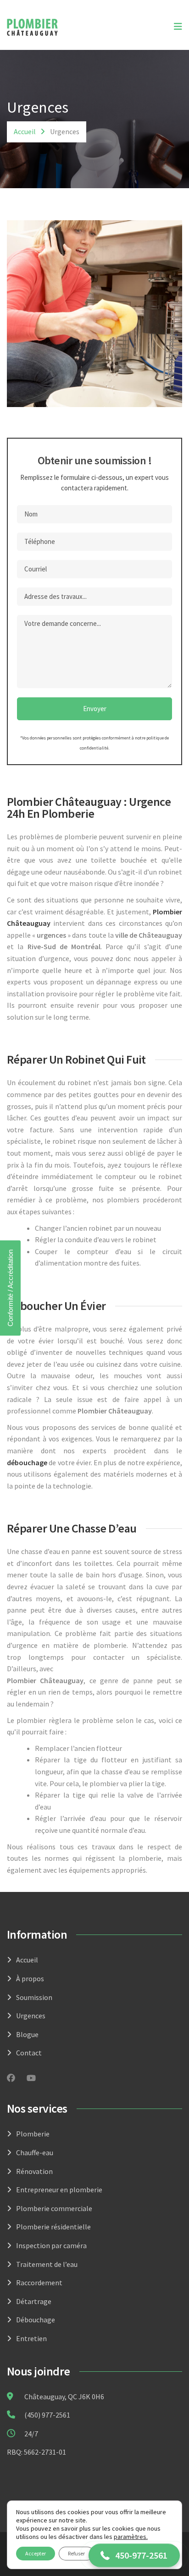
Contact (29, 2053)
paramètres (130, 2537)
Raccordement (39, 2283)
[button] (134, 2555)
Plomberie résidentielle (53, 2227)
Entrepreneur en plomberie (59, 2190)
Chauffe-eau (35, 2152)
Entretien (31, 2338)
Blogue (27, 2034)
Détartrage (34, 2301)
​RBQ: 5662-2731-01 (36, 2452)
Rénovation (34, 2171)
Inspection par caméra (51, 2245)
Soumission (34, 1997)
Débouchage (36, 2320)
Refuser (76, 2553)
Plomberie (33, 2134)
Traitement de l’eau (47, 2264)
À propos (30, 1978)
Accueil (25, 131)
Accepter (36, 2553)
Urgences (31, 2016)
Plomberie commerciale (54, 2208)
